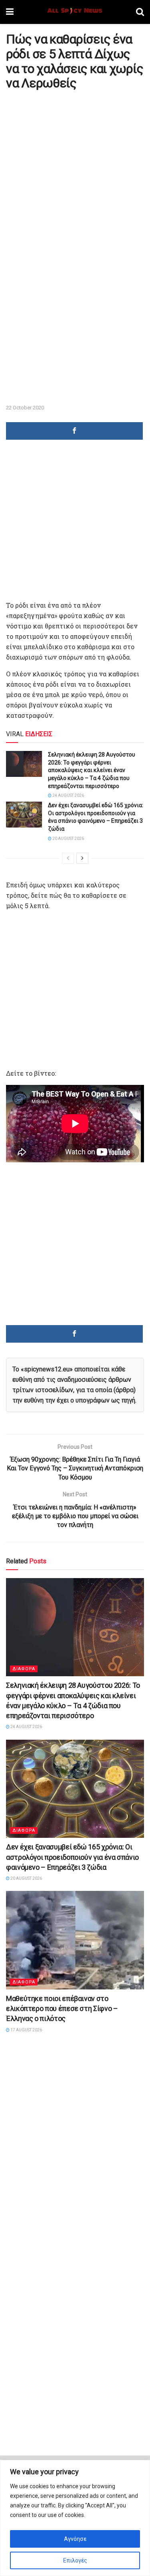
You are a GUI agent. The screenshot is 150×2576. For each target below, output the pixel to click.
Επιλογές (75, 2560)
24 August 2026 (68, 795)
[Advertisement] (75, 171)
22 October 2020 (25, 408)
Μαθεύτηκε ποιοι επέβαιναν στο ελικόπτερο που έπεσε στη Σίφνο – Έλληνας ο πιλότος (62, 2008)
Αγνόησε (75, 2539)
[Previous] (68, 858)
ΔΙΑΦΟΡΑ (24, 1669)
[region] (75, 2518)
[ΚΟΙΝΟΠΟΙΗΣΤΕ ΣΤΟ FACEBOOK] (74, 431)
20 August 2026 (68, 839)
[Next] (82, 858)
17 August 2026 (26, 2030)
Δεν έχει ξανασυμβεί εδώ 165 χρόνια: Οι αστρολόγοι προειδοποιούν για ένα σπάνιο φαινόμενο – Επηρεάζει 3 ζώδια (72, 1857)
